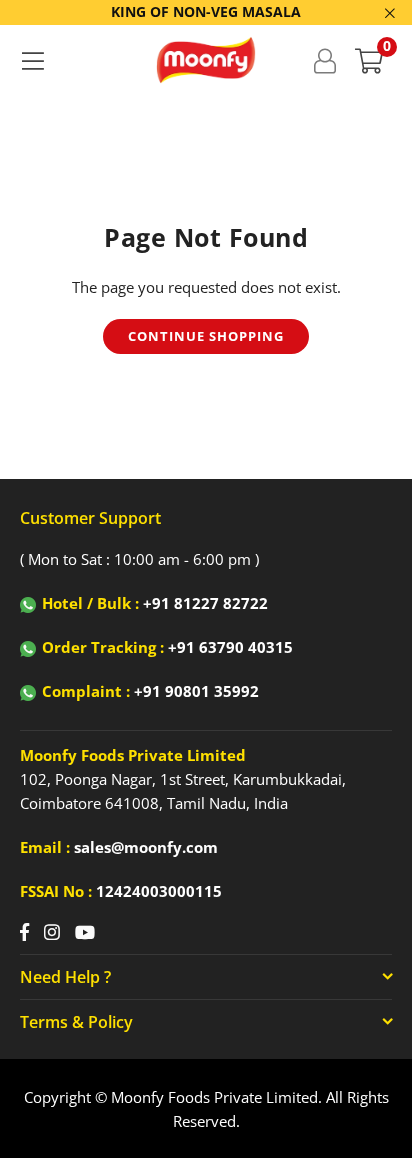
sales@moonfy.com (146, 847)
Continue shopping (206, 336)
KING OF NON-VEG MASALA (206, 12)
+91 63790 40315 (230, 647)
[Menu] (32, 60)
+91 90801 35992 (196, 691)
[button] (369, 60)
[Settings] (324, 60)
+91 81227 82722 (205, 603)
